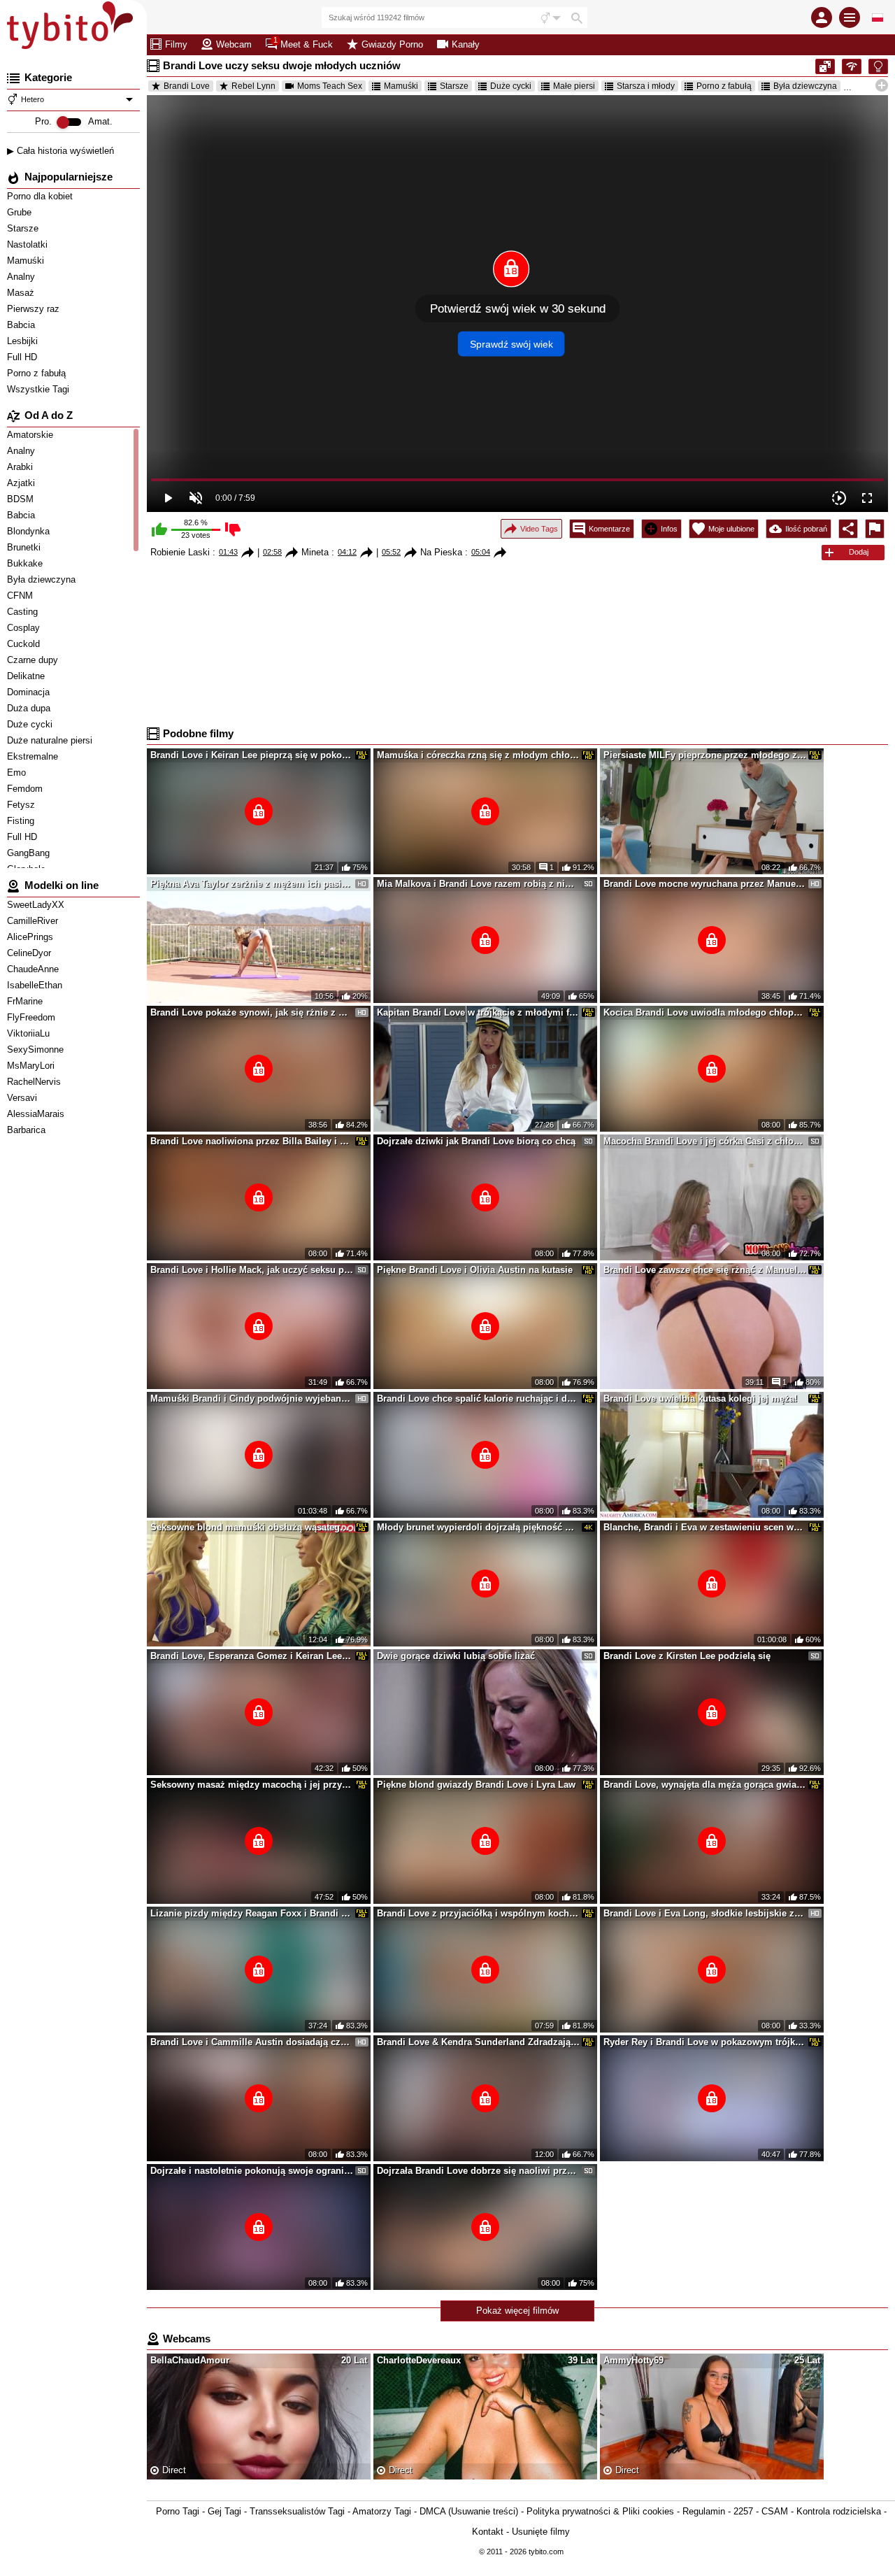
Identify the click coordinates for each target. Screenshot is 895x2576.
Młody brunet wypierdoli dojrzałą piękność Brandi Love (478, 1527)
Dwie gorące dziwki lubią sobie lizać (456, 1656)
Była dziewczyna (805, 86)
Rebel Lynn (253, 86)
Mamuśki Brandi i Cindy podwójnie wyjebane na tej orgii (252, 1399)
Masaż (22, 293)
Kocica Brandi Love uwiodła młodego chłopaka (705, 1012)
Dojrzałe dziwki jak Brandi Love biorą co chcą (476, 1141)
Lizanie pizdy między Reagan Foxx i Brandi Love (252, 1913)
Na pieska (441, 552)
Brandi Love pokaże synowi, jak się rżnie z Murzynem (252, 1012)
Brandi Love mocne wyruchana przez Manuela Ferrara (705, 884)
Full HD (23, 357)
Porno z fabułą (38, 373)
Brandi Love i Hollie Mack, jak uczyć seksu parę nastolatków (252, 1270)
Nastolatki (29, 244)
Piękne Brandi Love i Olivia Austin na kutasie (475, 1270)
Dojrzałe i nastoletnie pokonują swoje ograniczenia (252, 2171)
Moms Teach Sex (330, 86)
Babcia (22, 325)
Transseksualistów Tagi (297, 2511)
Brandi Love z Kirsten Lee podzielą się (687, 1656)
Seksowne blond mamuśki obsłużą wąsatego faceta (252, 1527)
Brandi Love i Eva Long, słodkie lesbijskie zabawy (705, 1913)
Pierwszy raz (35, 309)
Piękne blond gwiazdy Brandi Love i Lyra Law (476, 1785)
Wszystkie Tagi (40, 389)
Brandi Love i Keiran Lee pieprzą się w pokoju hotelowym (252, 755)
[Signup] (822, 17)
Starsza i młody (646, 86)
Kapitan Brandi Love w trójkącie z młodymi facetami (478, 1012)
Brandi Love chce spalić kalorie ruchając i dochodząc (478, 1399)
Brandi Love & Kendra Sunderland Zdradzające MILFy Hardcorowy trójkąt (478, 2042)
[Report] (875, 529)
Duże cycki (511, 86)
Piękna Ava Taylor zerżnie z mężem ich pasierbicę (252, 884)
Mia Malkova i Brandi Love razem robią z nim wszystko (478, 884)
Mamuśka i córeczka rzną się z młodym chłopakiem (478, 755)
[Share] (848, 529)
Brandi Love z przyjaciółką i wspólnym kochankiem (478, 1913)
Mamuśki (27, 261)
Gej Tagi (224, 2511)
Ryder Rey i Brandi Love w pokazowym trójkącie (705, 2042)
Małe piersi (574, 86)
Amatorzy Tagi (382, 2511)
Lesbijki (24, 341)
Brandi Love (187, 86)
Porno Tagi (178, 2511)
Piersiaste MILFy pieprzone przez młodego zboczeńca (705, 755)
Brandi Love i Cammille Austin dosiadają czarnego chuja (252, 2042)
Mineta (315, 552)
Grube (21, 212)
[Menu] (850, 17)
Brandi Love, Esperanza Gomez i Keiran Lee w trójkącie (252, 1656)
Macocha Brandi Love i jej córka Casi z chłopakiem (705, 1141)
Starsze (24, 228)
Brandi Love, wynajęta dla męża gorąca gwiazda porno (705, 1785)
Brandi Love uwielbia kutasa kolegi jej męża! (700, 1399)
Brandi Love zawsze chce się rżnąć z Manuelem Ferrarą (705, 1270)
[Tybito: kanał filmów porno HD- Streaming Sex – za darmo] (73, 28)
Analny (22, 277)
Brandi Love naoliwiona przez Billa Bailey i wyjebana (252, 1141)
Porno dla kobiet (41, 196)
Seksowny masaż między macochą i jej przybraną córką (252, 1785)
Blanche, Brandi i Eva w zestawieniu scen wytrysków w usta (705, 1527)
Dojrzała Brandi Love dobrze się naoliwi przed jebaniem (478, 2171)
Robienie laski (180, 552)
